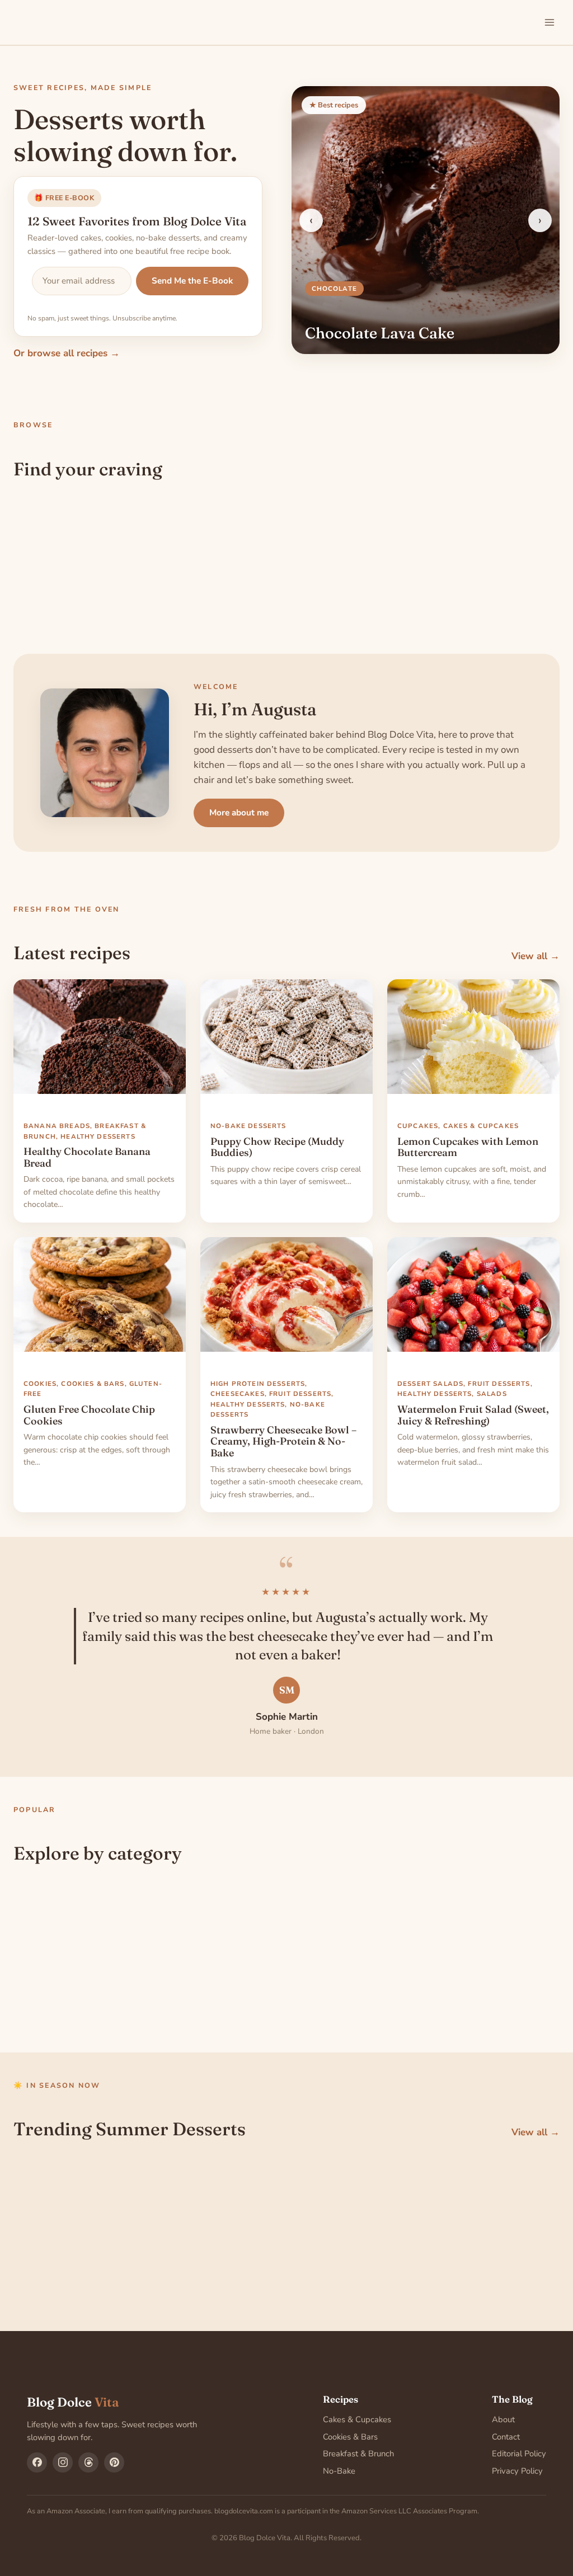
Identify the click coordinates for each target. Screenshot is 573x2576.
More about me (239, 812)
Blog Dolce (73, 2402)
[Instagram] (63, 2462)
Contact (506, 2437)
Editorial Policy (519, 2454)
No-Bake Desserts (248, 1126)
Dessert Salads (430, 1384)
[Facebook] (37, 2462)
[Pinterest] (114, 2462)
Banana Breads (57, 1126)
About (503, 2419)
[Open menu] (549, 22)
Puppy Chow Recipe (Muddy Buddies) (277, 1147)
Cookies (40, 1384)
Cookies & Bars (93, 1384)
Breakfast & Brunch (358, 2454)
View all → (536, 956)
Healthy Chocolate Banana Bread (87, 1157)
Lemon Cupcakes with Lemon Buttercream (468, 1147)
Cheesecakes (238, 1394)
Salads (492, 1394)
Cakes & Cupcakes (481, 1126)
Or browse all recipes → (67, 353)
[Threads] (88, 2462)
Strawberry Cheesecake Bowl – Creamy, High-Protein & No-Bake (283, 1442)
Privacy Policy (517, 2471)
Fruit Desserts (300, 1394)
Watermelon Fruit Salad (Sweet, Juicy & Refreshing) (473, 1415)
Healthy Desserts (98, 1136)
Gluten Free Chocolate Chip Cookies (89, 1415)
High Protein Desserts (258, 1384)
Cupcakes (418, 1126)
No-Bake (339, 2471)
